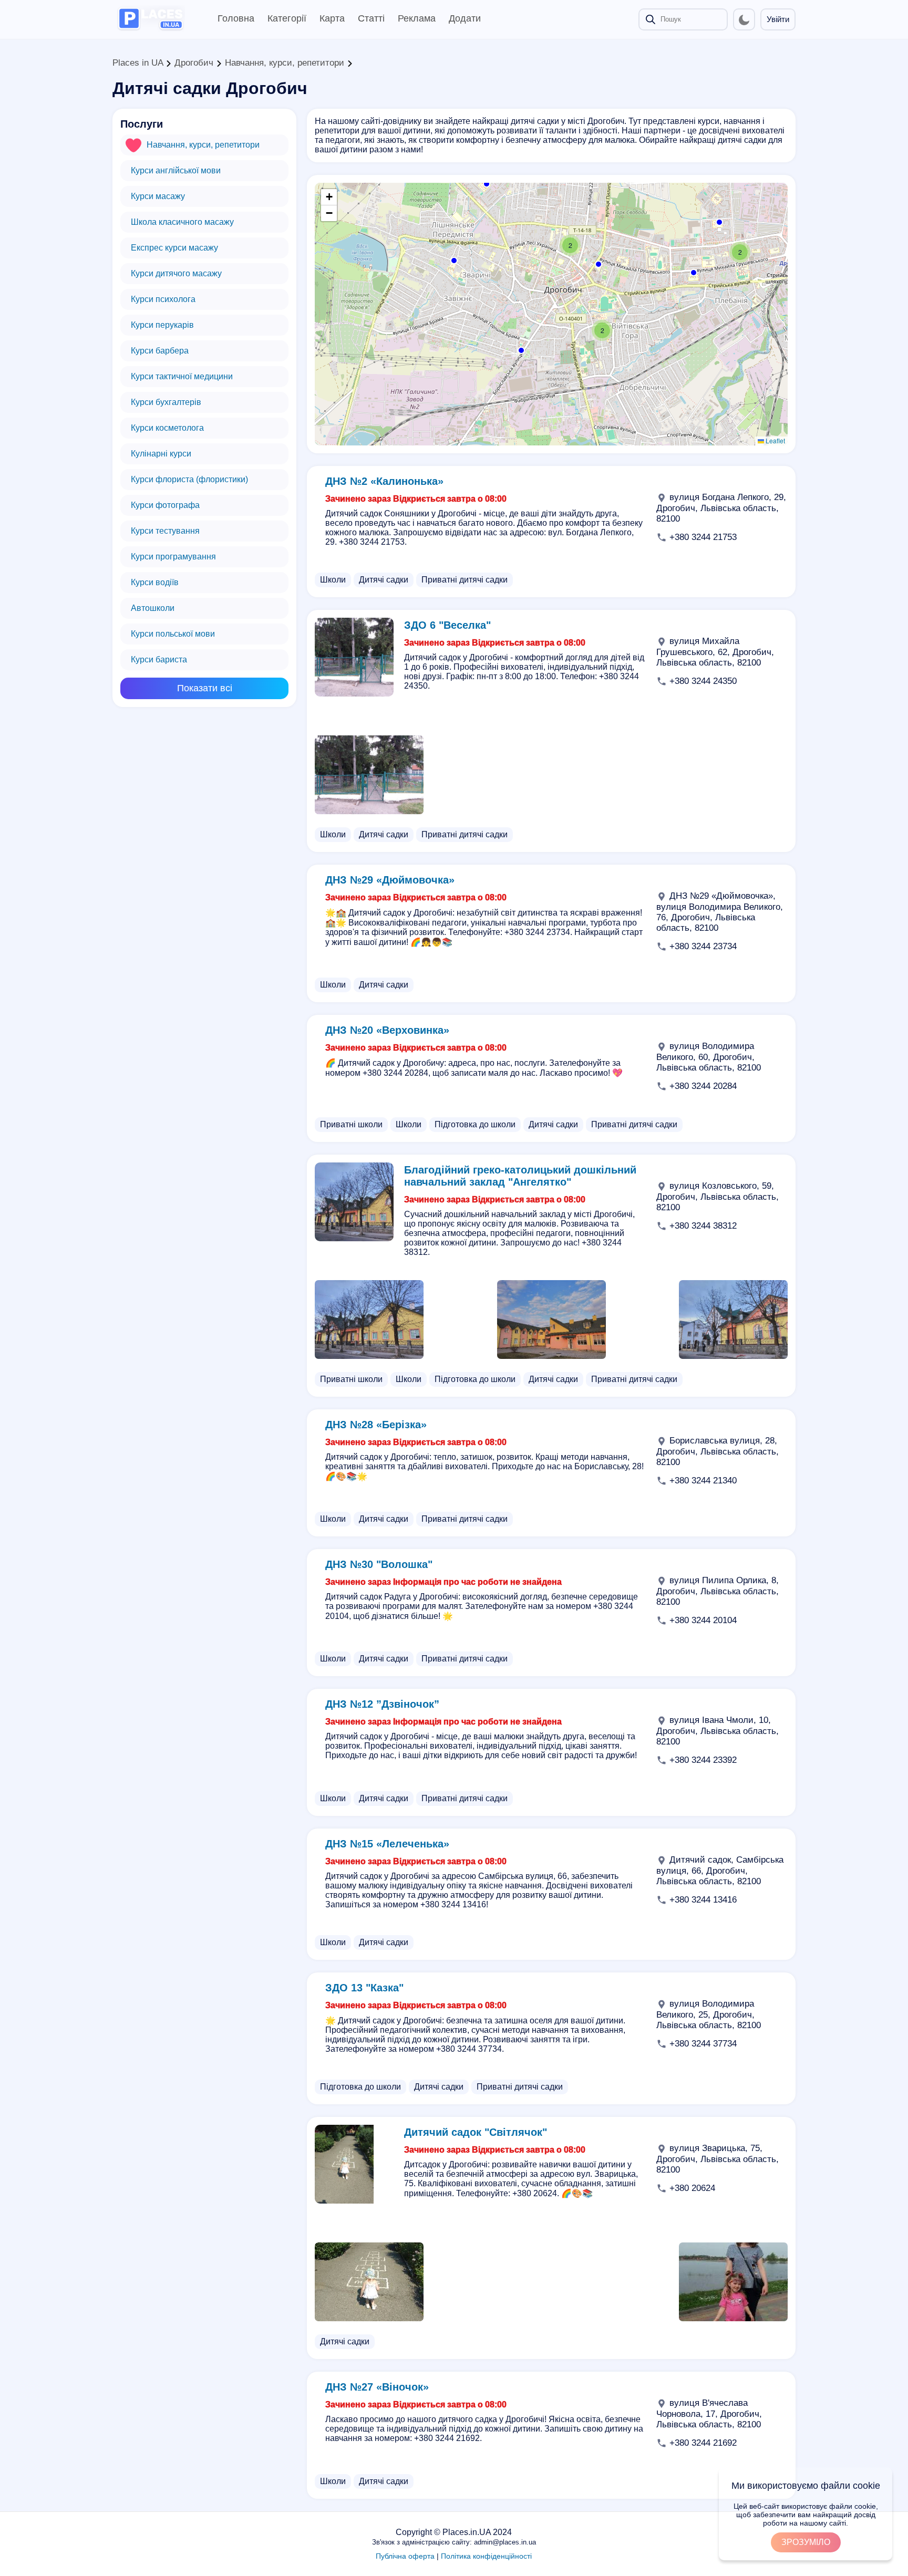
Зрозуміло (806, 2542)
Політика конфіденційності (486, 2556)
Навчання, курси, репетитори (285, 63)
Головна (236, 18)
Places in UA (138, 63)
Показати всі (205, 688)
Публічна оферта (405, 2556)
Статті (371, 18)
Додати (465, 18)
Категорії (287, 18)
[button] (693, 272)
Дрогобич (194, 63)
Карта (332, 18)
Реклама (417, 18)
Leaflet (775, 440)
